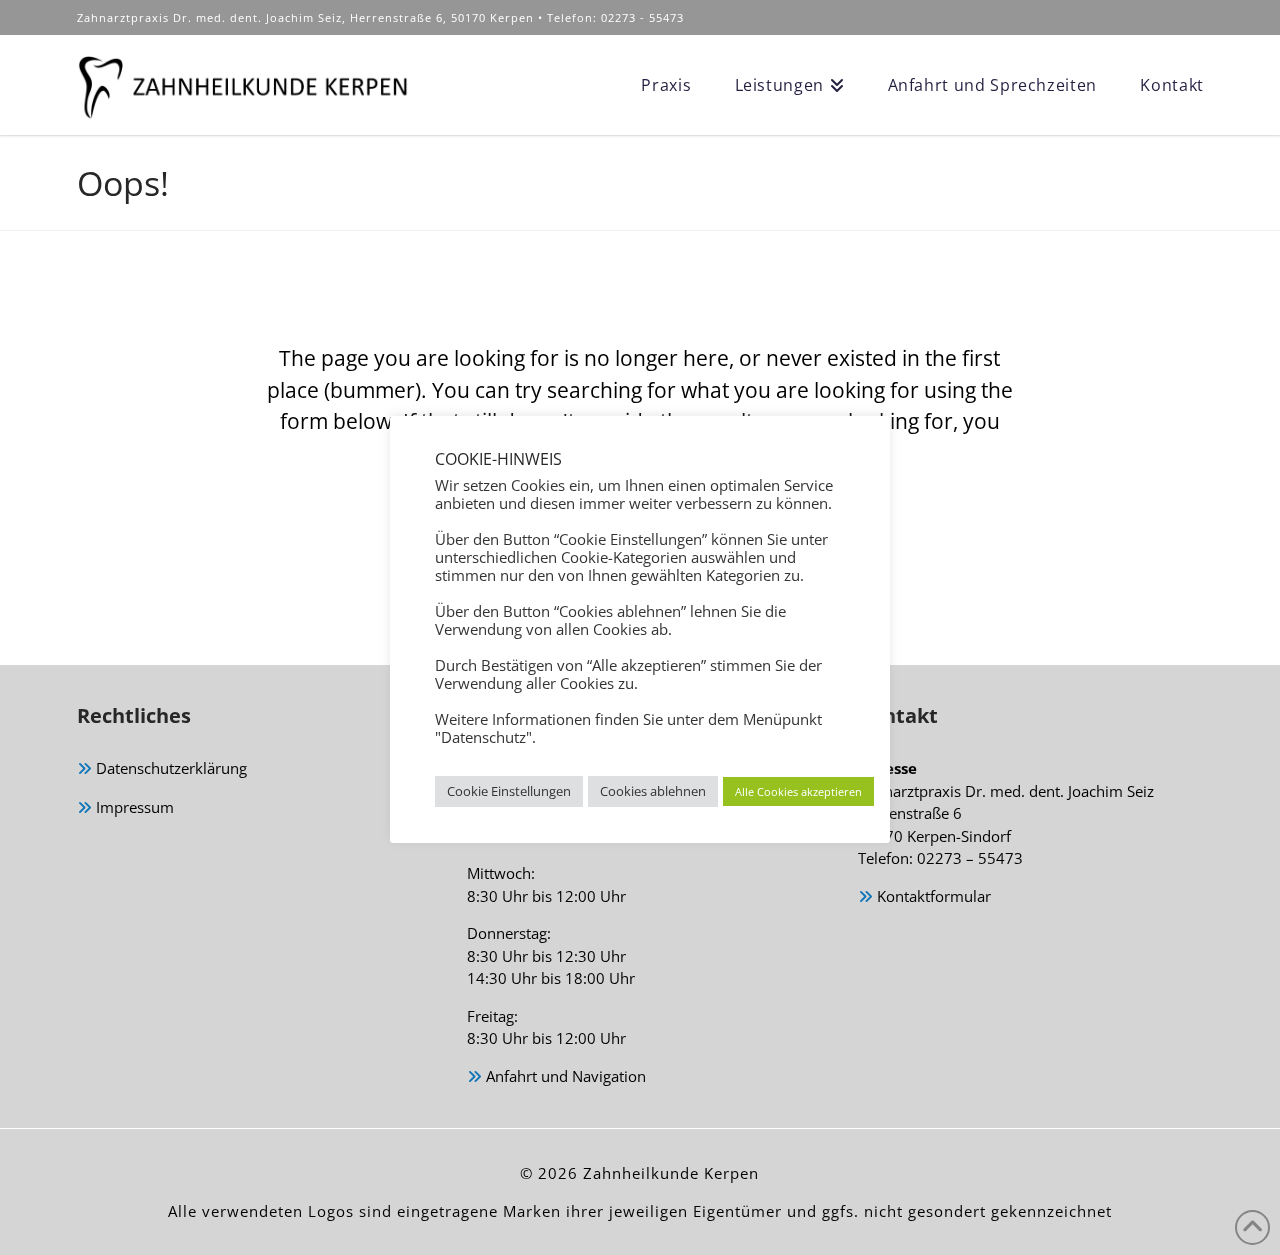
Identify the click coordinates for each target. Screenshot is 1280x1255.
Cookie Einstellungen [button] (509, 791)
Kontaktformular (932, 896)
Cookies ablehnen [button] (653, 791)
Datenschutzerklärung (169, 768)
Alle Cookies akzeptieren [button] (798, 791)
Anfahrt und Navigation (564, 1076)
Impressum (133, 807)
